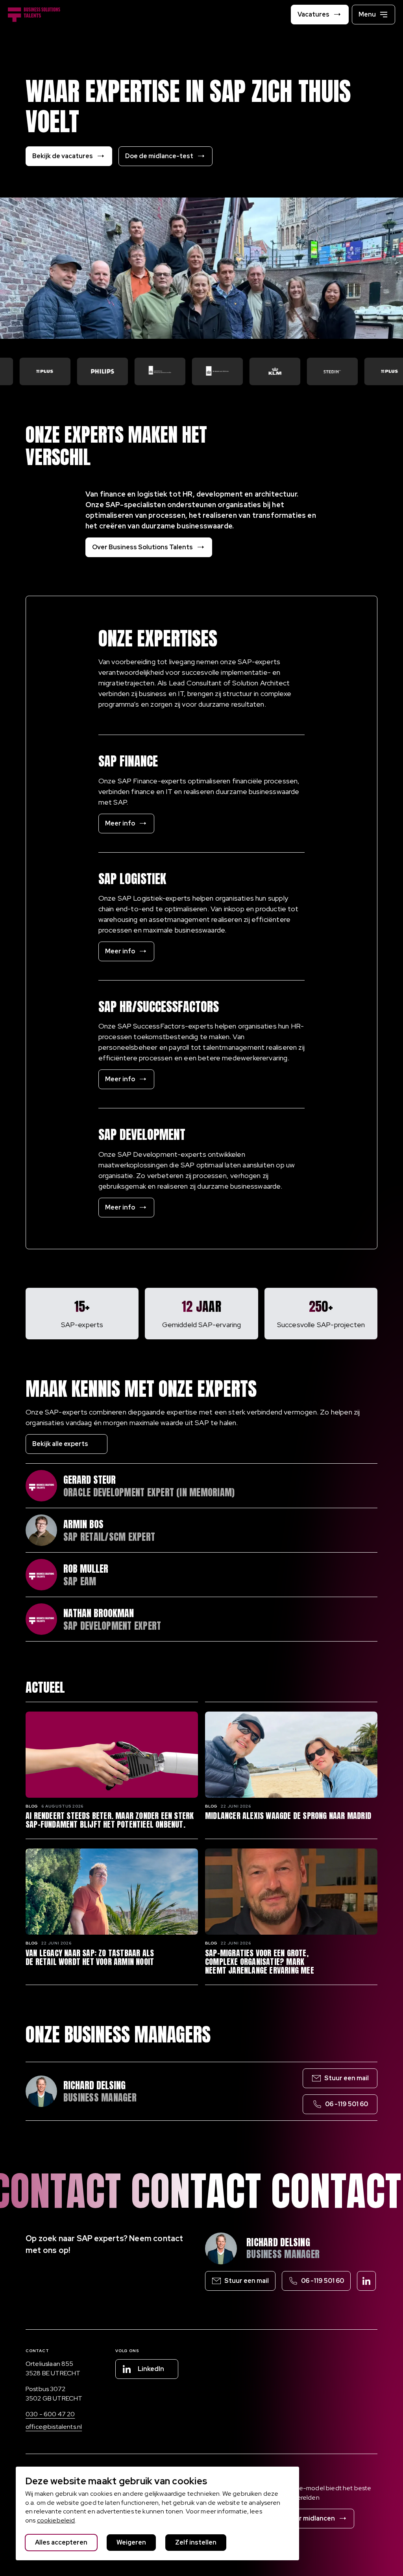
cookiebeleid (56, 2520)
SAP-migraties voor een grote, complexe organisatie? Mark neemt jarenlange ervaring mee (260, 1962)
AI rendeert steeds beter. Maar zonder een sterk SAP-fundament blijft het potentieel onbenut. (110, 1820)
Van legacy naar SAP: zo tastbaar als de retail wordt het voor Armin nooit (90, 1957)
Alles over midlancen (303, 2518)
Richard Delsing (278, 2242)
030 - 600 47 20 (50, 2414)
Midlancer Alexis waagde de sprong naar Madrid (288, 1816)
